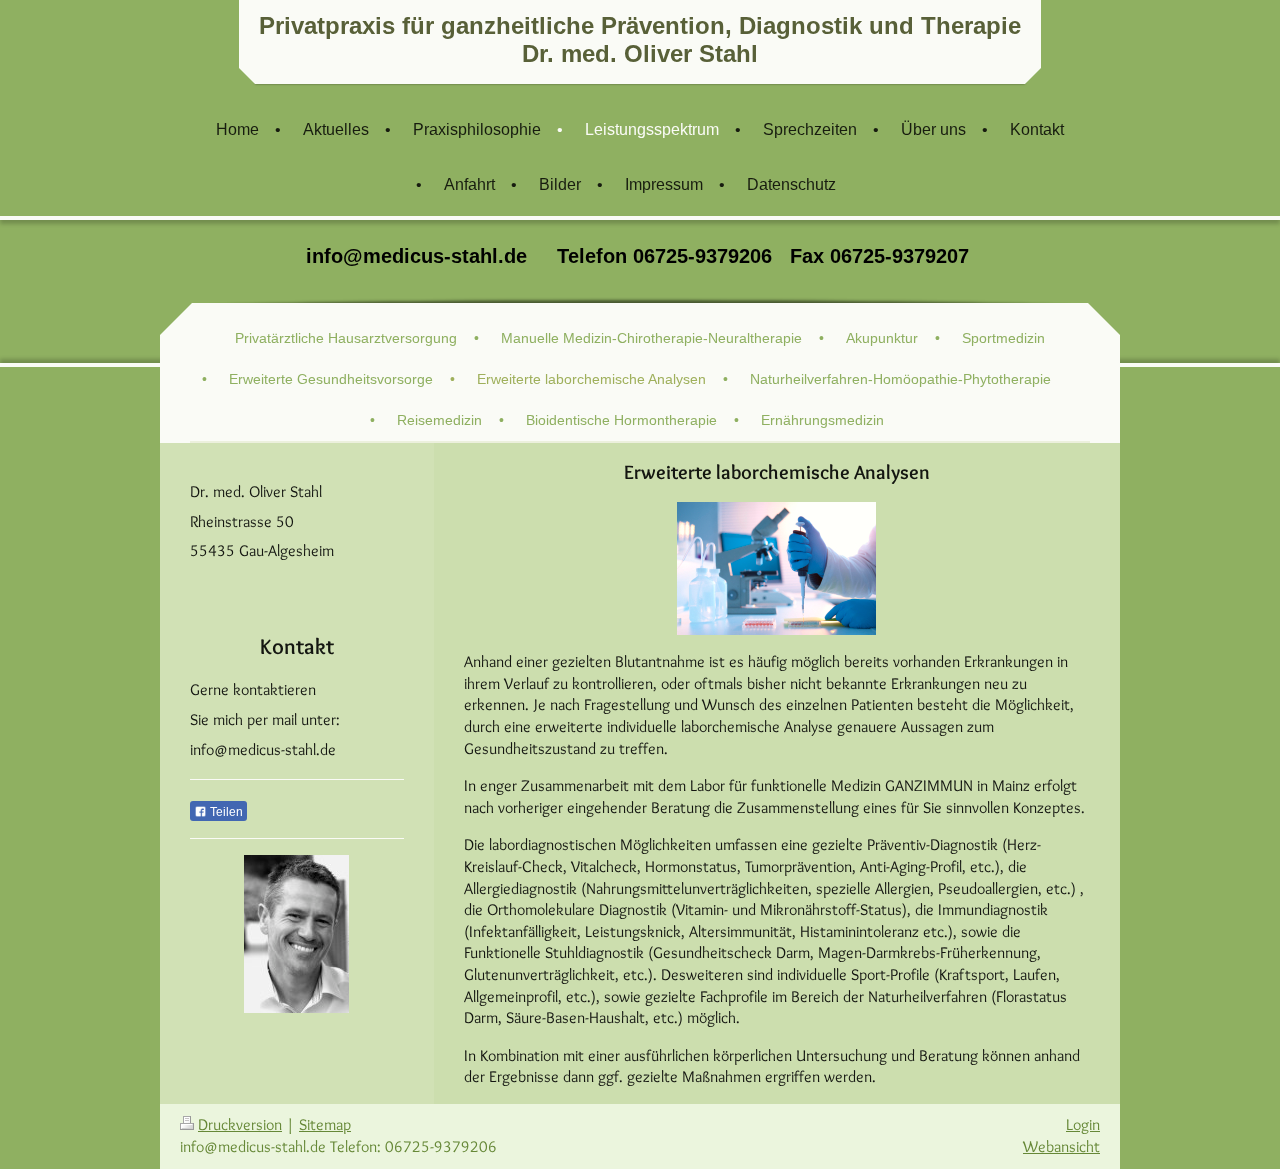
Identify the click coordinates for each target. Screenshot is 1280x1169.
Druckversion (240, 1124)
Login (1083, 1124)
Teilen (225, 812)
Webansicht (1061, 1146)
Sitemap (325, 1124)
